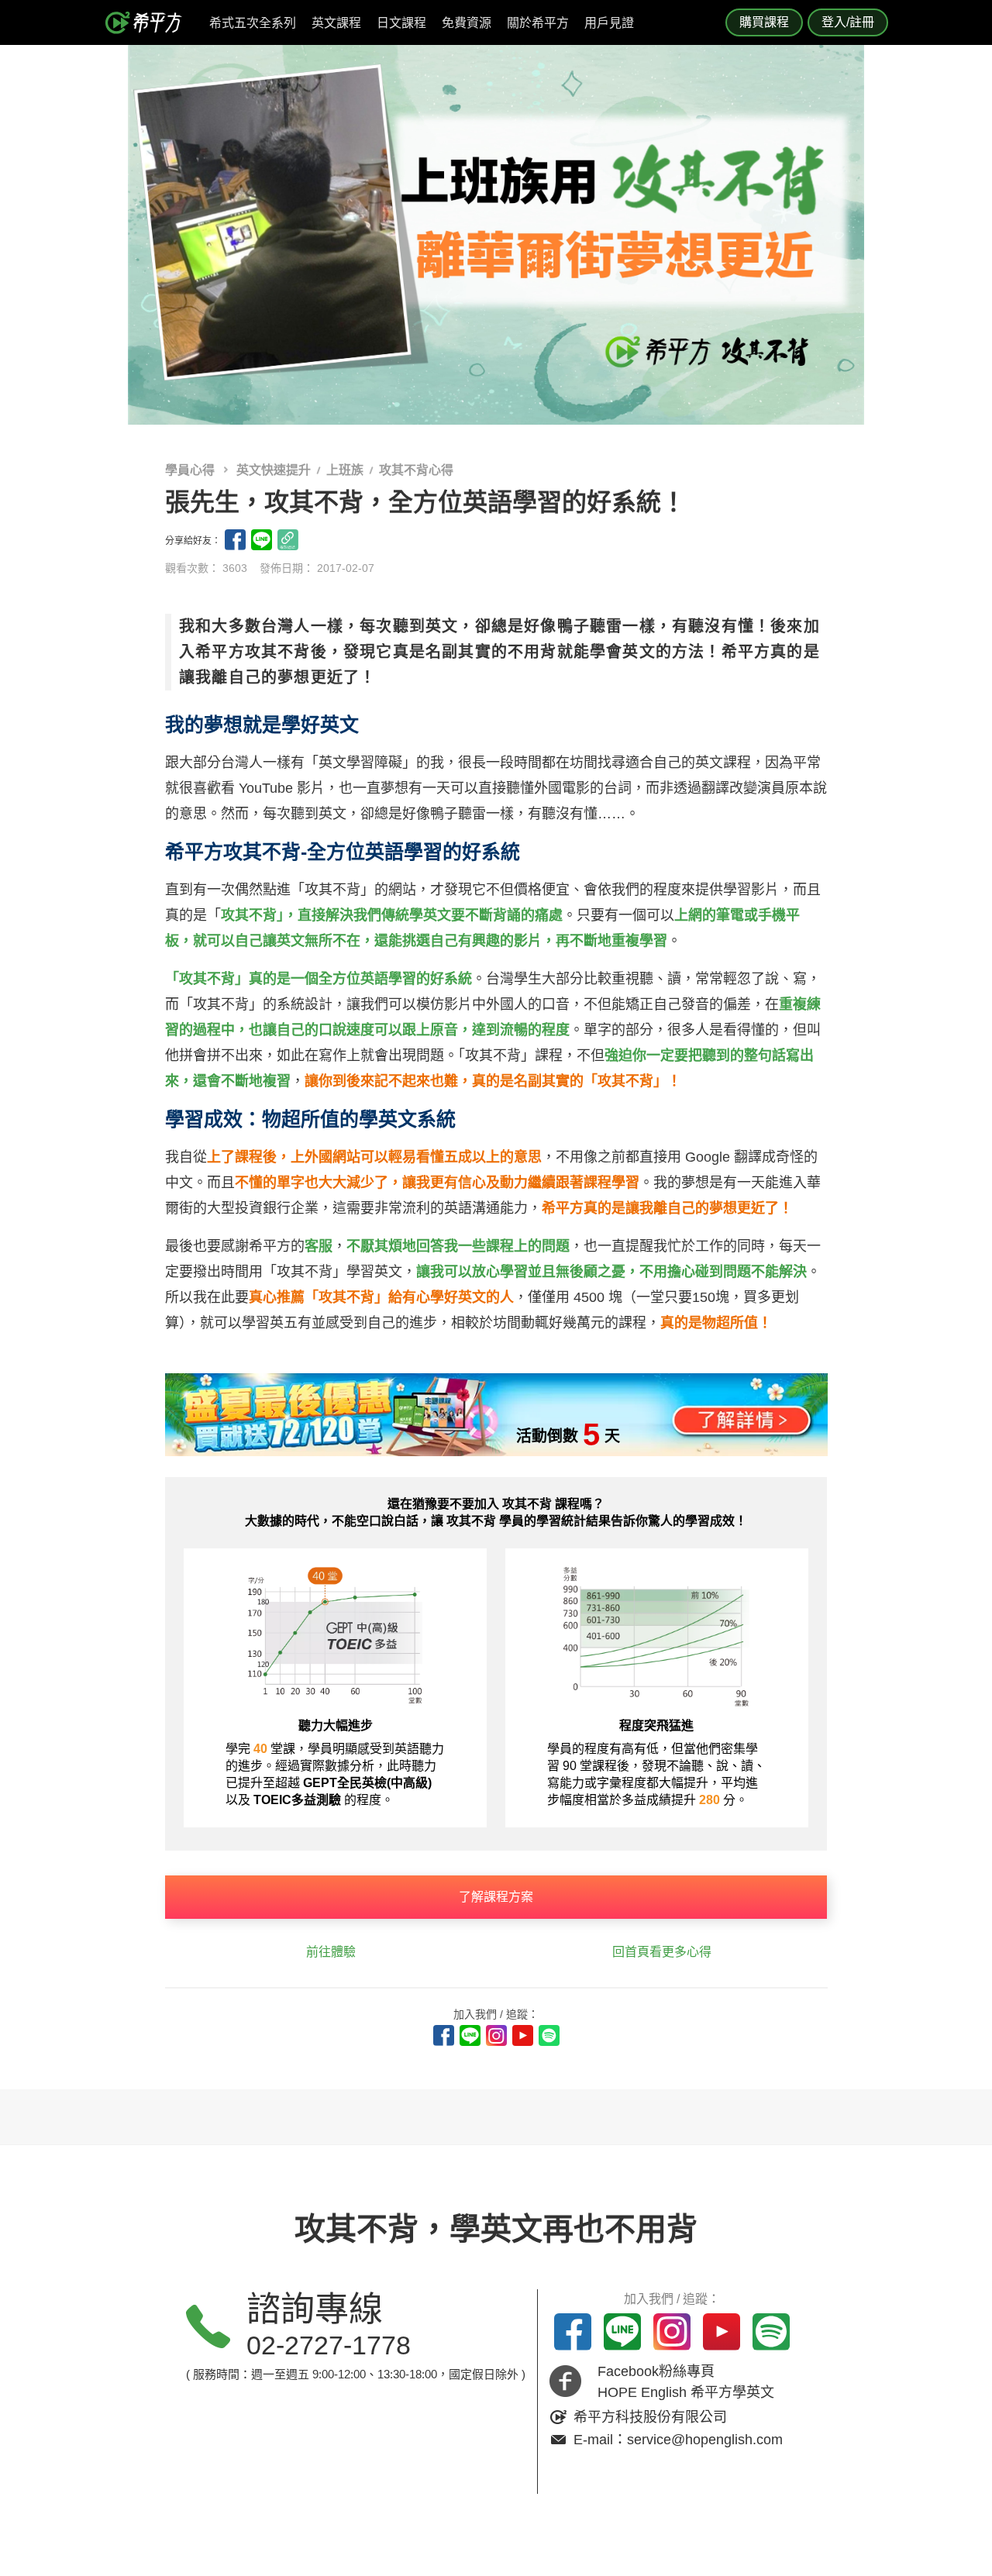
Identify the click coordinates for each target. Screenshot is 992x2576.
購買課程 (764, 22)
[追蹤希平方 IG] (496, 2035)
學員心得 (191, 470)
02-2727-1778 (329, 2345)
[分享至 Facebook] (235, 540)
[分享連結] (288, 540)
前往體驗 (331, 1952)
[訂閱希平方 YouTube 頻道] (523, 2035)
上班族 (345, 470)
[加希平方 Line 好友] (470, 2035)
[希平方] (149, 22)
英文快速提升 (274, 470)
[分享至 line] (262, 540)
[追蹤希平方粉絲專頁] (444, 2035)
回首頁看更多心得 (662, 1952)
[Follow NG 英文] (549, 2035)
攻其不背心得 (416, 470)
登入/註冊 (848, 22)
